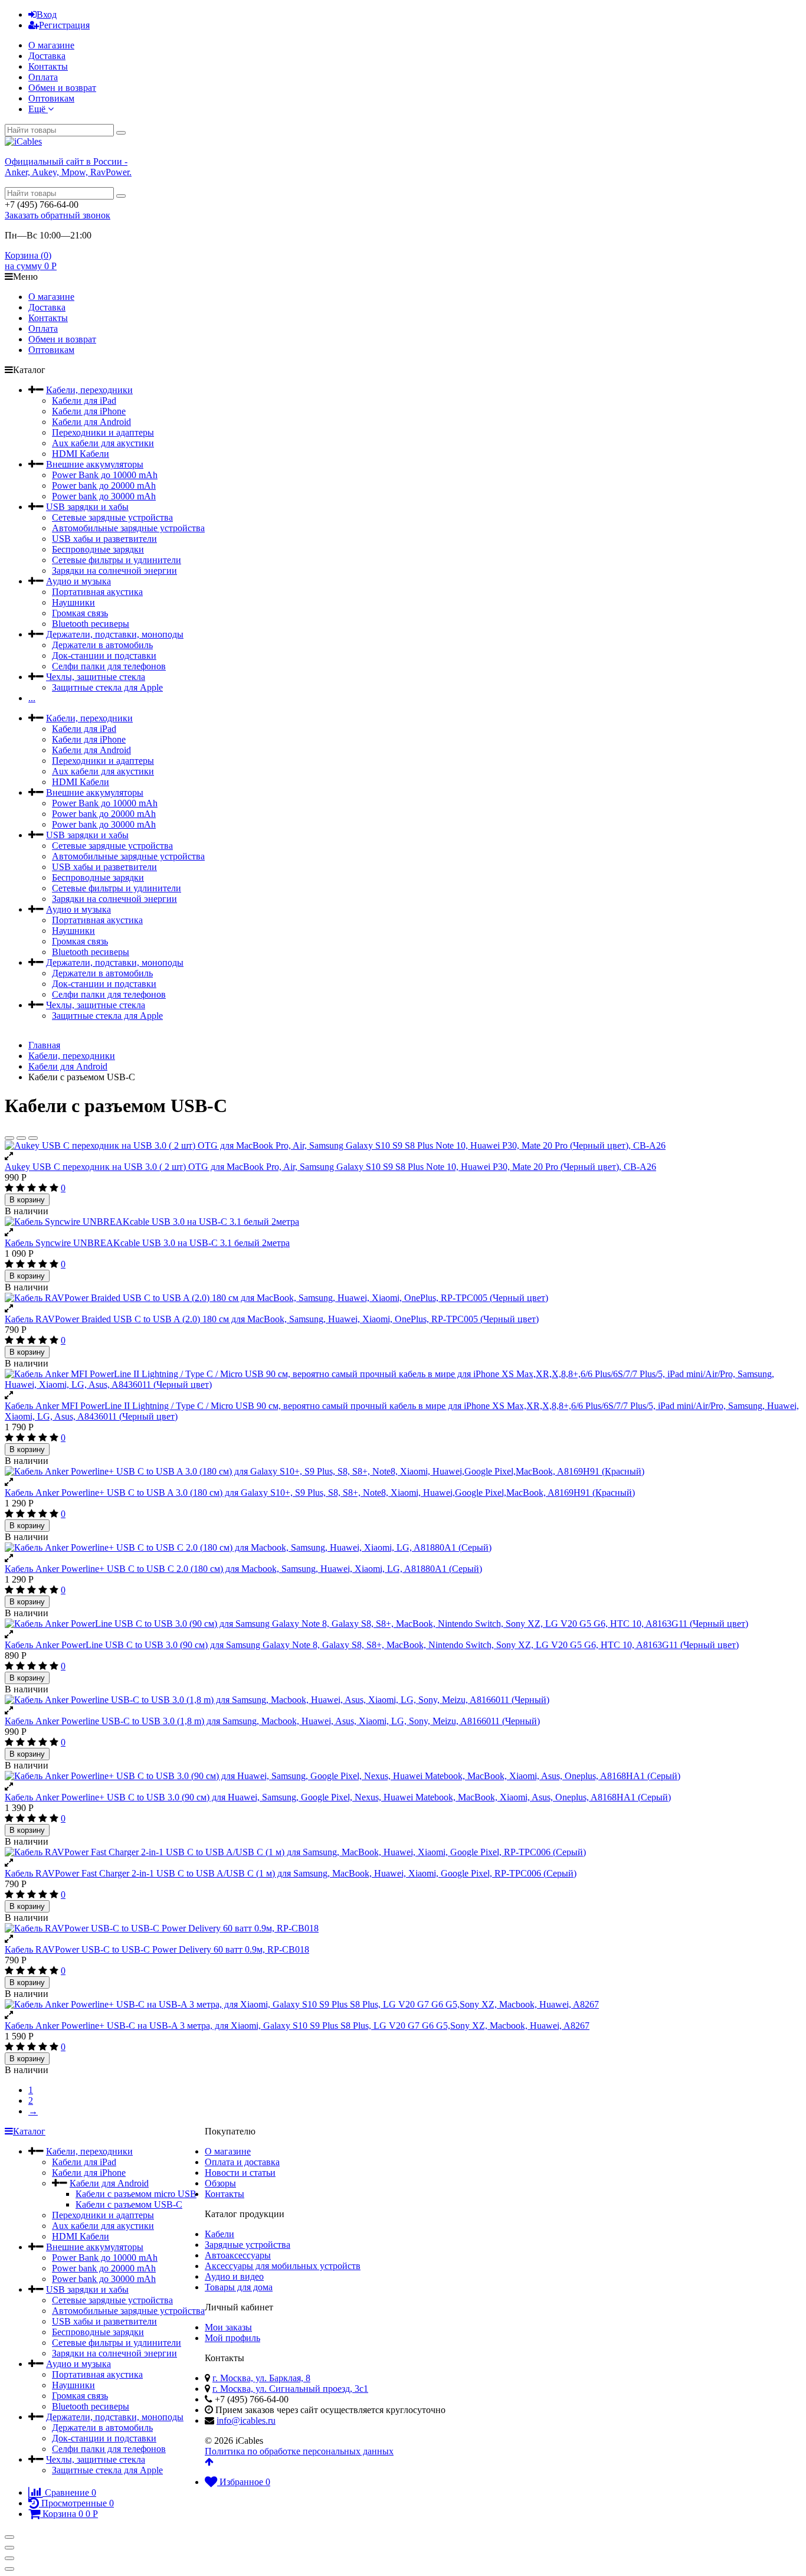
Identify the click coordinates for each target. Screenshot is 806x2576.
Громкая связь (80, 613)
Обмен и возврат (62, 88)
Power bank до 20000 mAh (104, 486)
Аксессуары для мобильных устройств (283, 2266)
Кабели (219, 2234)
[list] (21, 1138)
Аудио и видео (234, 2276)
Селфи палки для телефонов (109, 666)
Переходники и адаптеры (103, 432)
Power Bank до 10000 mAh (105, 475)
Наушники (73, 602)
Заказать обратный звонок (58, 215)
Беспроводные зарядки (98, 549)
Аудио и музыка (78, 581)
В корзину (27, 1200)
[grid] (9, 1138)
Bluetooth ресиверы (91, 624)
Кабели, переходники (89, 390)
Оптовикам (51, 98)
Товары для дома (239, 2287)
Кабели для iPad (84, 401)
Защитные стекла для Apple (107, 687)
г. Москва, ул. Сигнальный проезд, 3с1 (290, 2389)
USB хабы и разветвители (104, 539)
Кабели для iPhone (89, 411)
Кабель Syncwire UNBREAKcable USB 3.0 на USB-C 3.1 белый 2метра (147, 1243)
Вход (47, 14)
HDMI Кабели (81, 454)
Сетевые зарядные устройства (112, 517)
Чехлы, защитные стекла (96, 677)
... (32, 698)
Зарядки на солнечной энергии (114, 571)
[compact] (33, 1138)
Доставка (47, 56)
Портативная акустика (97, 592)
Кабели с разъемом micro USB (136, 2194)
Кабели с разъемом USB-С (129, 2204)
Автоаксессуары (238, 2255)
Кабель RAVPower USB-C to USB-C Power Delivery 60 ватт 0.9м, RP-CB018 (157, 1949)
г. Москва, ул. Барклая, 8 (261, 2378)
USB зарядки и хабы (87, 507)
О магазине (51, 45)
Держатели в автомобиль (102, 645)
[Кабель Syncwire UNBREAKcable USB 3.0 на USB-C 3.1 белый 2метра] (403, 1222)
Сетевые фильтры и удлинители (117, 560)
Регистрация (64, 25)
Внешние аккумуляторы (95, 464)
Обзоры (220, 2183)
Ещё (38, 109)
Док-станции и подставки (104, 656)
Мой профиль (232, 2338)
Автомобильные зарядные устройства (128, 528)
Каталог (29, 2131)
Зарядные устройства (248, 2245)
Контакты (48, 66)
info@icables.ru (246, 2420)
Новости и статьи (240, 2173)
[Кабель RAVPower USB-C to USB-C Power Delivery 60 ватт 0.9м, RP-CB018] (403, 1928)
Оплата (43, 77)
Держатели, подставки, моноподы (115, 634)
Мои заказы (228, 2327)
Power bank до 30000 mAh (104, 496)
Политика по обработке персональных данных (299, 2451)
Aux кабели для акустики (103, 443)
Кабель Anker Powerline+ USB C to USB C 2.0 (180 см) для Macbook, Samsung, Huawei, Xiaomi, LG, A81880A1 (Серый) (243, 1569)
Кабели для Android (91, 422)
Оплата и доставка (242, 2162)
